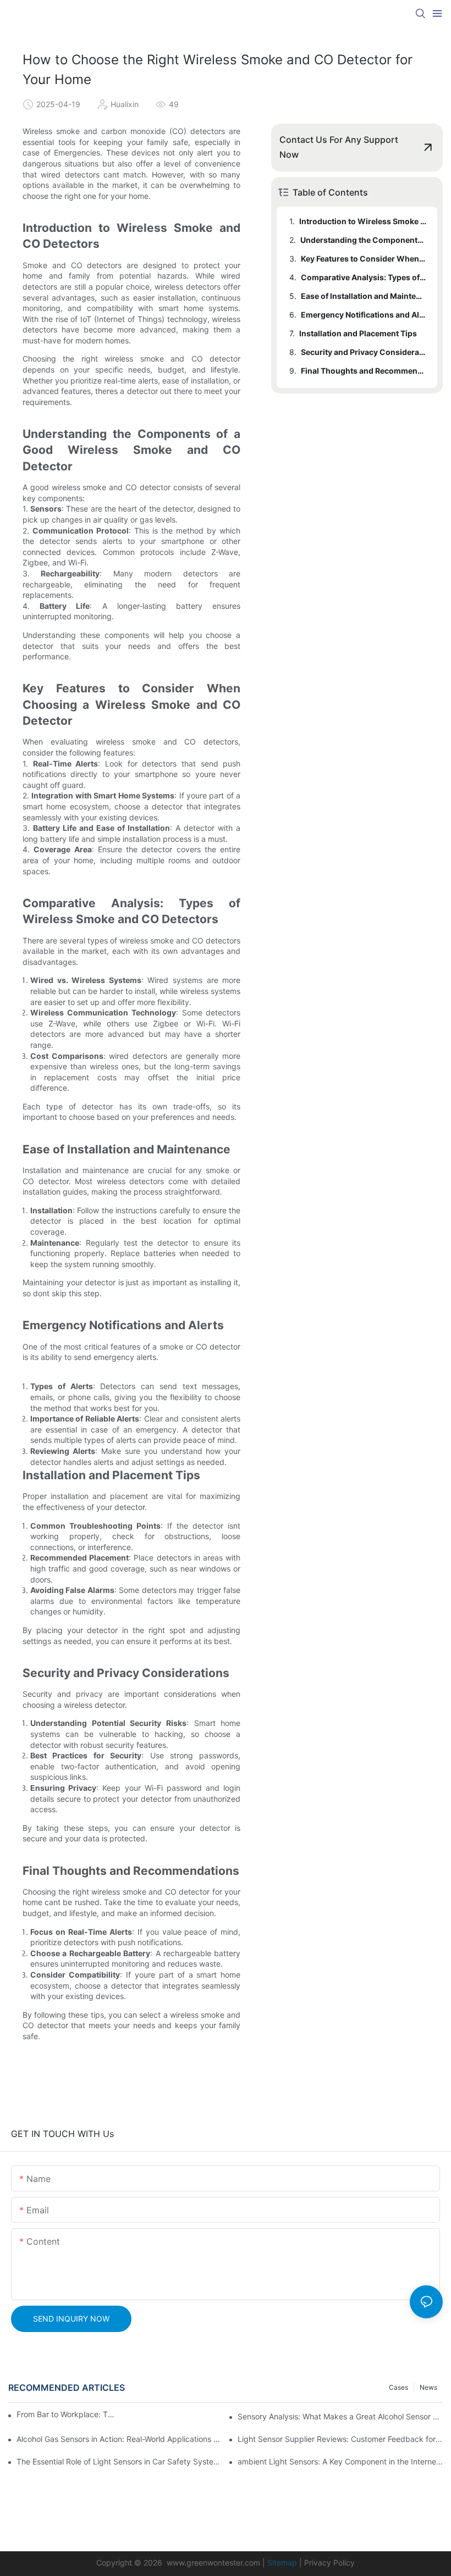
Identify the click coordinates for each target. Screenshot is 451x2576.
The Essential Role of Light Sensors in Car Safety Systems (119, 2461)
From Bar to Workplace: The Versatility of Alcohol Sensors (66, 2414)
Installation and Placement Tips (358, 333)
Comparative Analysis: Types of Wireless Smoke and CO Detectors (364, 277)
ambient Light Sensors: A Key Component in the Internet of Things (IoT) (340, 2461)
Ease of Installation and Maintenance (364, 296)
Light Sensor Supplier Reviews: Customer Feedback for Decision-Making (340, 2439)
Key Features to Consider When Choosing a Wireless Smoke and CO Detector (364, 259)
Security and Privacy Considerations (364, 352)
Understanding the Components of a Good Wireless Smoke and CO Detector (364, 240)
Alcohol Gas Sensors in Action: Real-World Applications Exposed (119, 2439)
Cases (398, 2387)
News (428, 2387)
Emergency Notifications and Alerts (364, 315)
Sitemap (282, 2563)
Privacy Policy (329, 2563)
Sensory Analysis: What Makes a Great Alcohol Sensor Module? (340, 2416)
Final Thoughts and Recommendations (364, 371)
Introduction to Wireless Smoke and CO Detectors (363, 221)
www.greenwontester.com (213, 2563)
